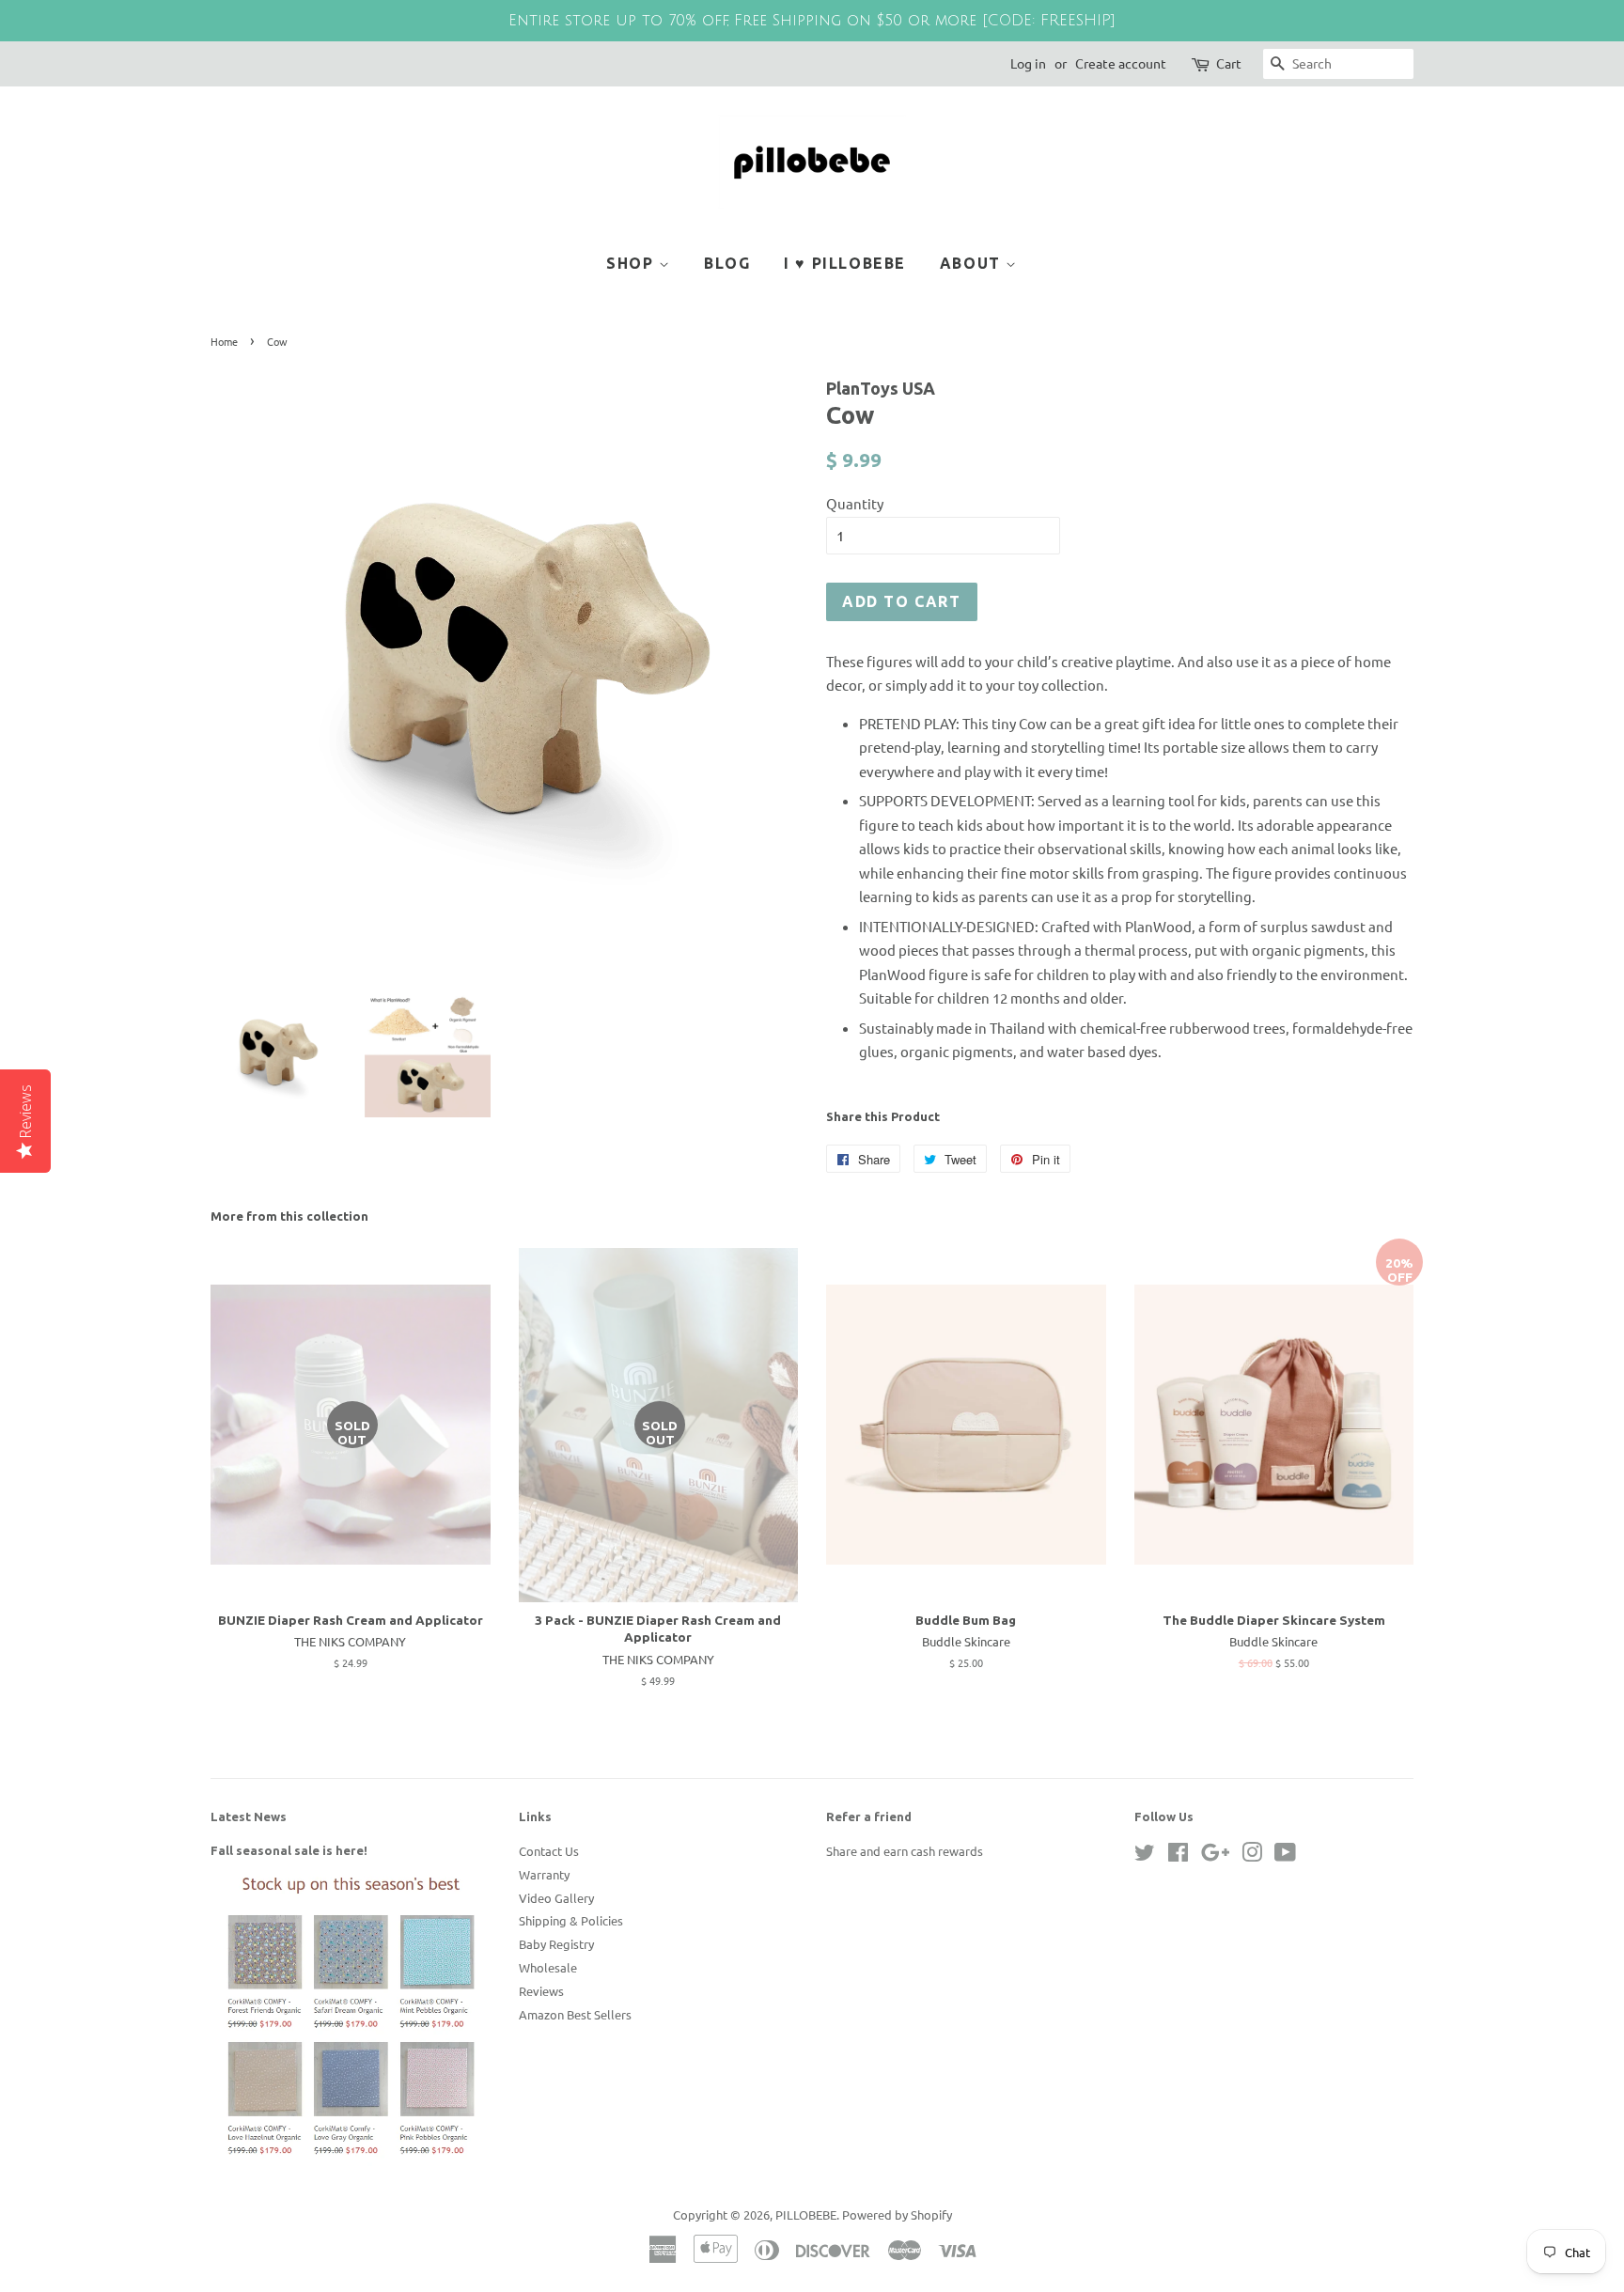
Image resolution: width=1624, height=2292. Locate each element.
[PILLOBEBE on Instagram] (1252, 1855)
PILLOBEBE (806, 2214)
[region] (812, 21)
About (973, 263)
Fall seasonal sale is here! (289, 1850)
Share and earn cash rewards (905, 1851)
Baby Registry (556, 1944)
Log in (1028, 63)
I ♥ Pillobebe (845, 263)
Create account (1121, 63)
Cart (1229, 63)
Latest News (249, 1816)
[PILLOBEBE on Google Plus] (1215, 1855)
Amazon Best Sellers (575, 2014)
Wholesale (548, 1967)
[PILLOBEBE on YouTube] (1285, 1855)
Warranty (544, 1874)
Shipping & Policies (571, 1920)
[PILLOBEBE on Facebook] (1178, 1855)
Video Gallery (556, 1898)
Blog (727, 263)
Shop (632, 263)
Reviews (541, 1991)
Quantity (855, 503)
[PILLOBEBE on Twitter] (1145, 1855)
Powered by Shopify (897, 2214)
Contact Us (549, 1851)
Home (224, 341)
